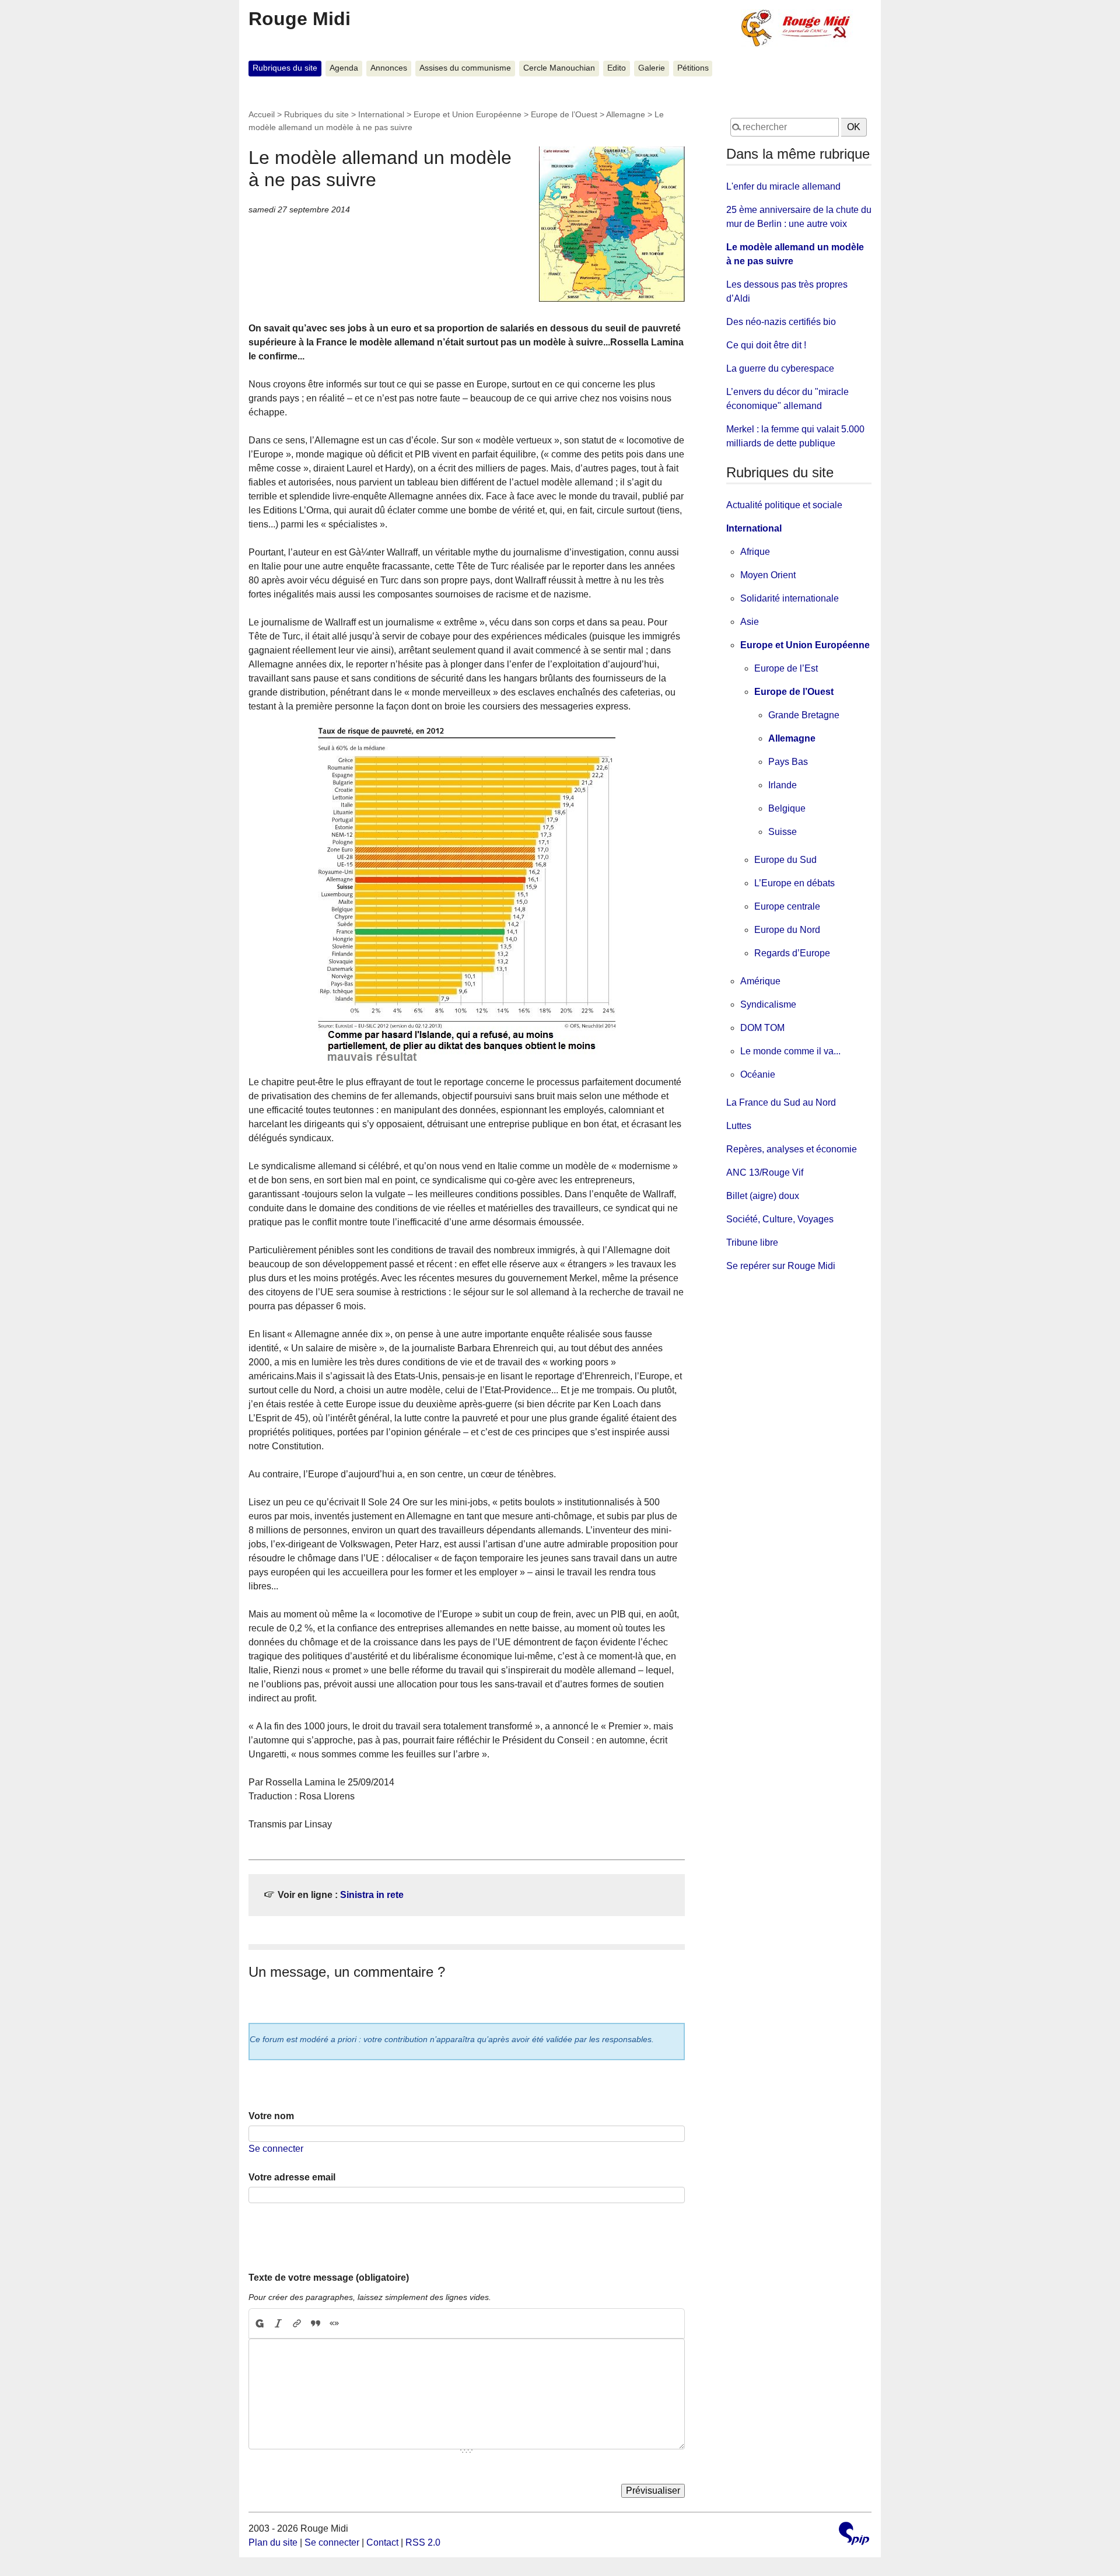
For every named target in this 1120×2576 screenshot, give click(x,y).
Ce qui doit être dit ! (766, 345)
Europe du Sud (785, 860)
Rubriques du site (285, 68)
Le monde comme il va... (790, 1051)
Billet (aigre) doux (763, 1196)
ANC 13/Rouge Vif (765, 1172)
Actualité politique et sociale (784, 505)
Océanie (758, 1074)
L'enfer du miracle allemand (783, 186)
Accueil (262, 114)
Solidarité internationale (790, 598)
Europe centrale (787, 906)
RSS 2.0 (423, 2542)
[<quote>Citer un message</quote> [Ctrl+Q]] (316, 2323)
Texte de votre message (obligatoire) (329, 2278)
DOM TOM (762, 1028)
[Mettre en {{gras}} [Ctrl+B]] (259, 2323)
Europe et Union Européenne (468, 114)
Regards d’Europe (792, 953)
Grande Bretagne (804, 715)
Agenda (344, 68)
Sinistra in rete (372, 1895)
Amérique (760, 981)
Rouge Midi (300, 19)
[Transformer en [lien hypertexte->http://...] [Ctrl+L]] (297, 2323)
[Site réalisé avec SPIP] (854, 2535)
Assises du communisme (465, 68)
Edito (617, 68)
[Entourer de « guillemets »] (334, 2323)
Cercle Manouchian (559, 68)
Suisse (783, 832)
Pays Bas (788, 762)
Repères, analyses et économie (792, 1149)
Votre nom (271, 2116)
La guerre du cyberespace (780, 368)
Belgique (787, 808)
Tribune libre (752, 1242)
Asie (750, 622)
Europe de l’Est (786, 668)
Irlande (783, 785)
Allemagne (626, 114)
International (381, 114)
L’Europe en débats (794, 883)
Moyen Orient (768, 575)
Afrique (755, 552)
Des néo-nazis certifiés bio (781, 322)
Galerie (652, 68)
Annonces (389, 68)
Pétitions (693, 68)
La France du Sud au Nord (781, 1102)
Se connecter (276, 2149)
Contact (382, 2542)
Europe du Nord (787, 930)
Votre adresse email (292, 2177)
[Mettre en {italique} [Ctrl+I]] (278, 2323)
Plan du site (273, 2542)
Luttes (739, 1126)
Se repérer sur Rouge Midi (781, 1266)
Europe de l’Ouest (564, 114)
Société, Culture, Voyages (780, 1219)
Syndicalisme (768, 1004)
